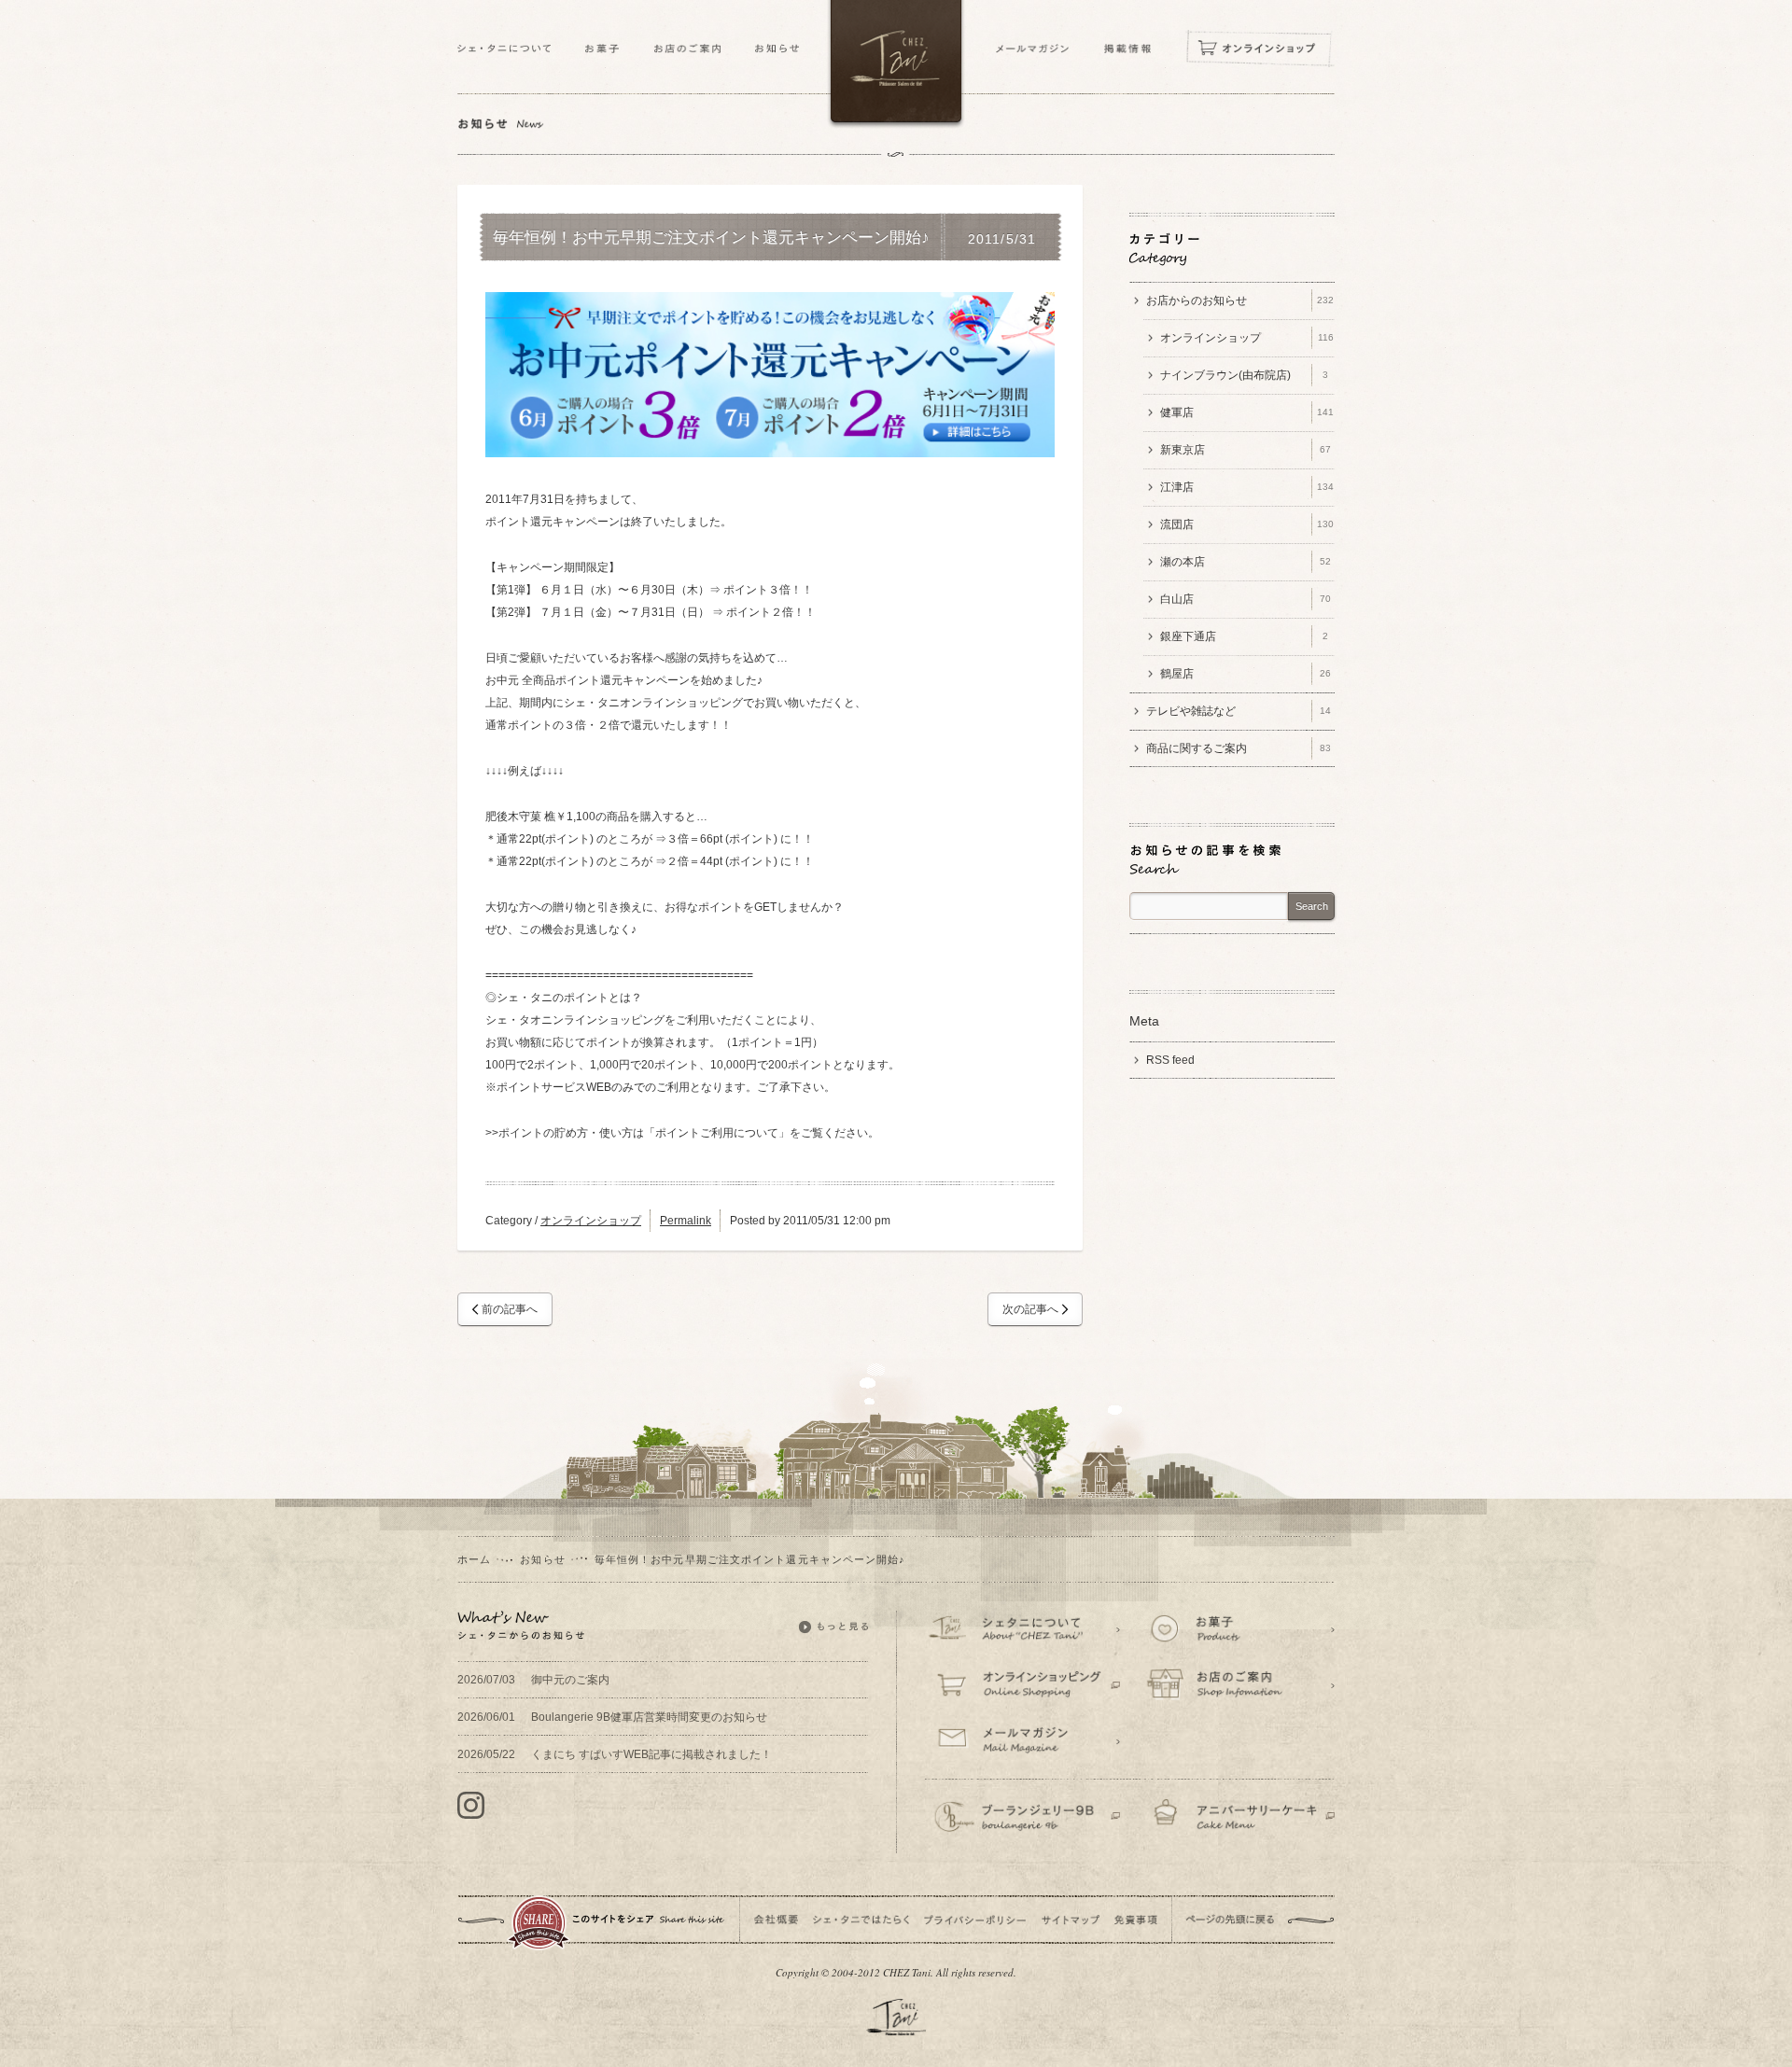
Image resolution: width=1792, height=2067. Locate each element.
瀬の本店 (1246, 562)
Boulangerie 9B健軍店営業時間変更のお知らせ (612, 1717)
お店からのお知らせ (1240, 300)
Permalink (686, 1221)
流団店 (1247, 524)
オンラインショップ (591, 1221)
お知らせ (542, 1559)
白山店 (1246, 599)
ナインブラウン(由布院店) (1244, 375)
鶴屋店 (1246, 674)
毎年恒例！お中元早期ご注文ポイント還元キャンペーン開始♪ (711, 238)
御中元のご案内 (533, 1680)
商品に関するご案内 (1239, 748)
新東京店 (1246, 450)
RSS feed (1170, 1060)
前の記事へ (510, 1309)
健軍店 (1247, 412)
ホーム (474, 1559)
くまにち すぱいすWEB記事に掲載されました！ (615, 1754)
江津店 (1247, 487)
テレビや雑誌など (1239, 711)
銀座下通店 (1244, 636)
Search (1312, 906)
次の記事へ (1030, 1309)
